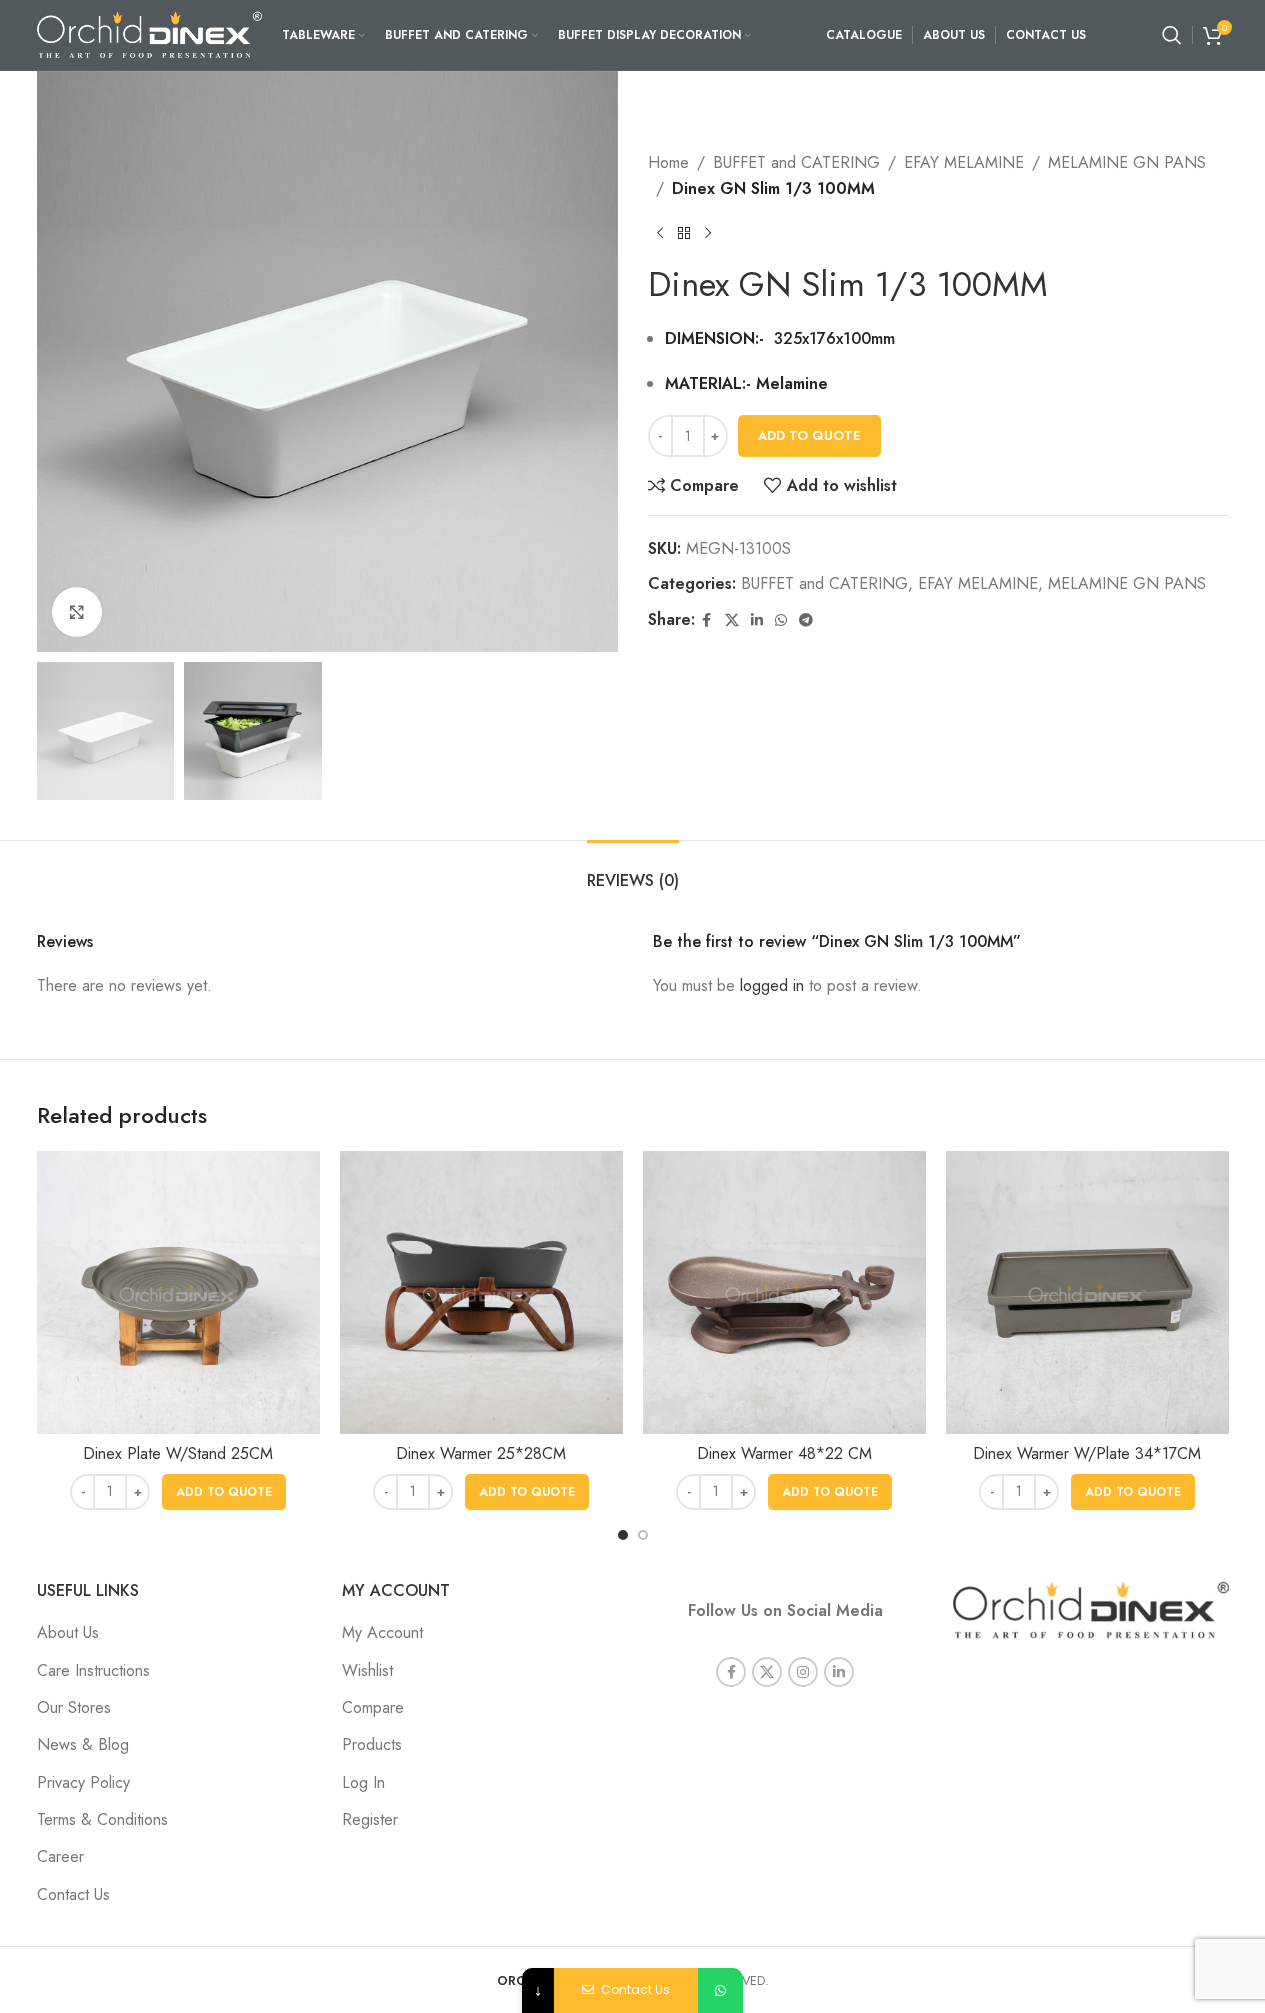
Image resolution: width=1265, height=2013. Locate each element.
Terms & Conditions (102, 1819)
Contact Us (73, 1894)
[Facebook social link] (707, 620)
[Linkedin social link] (757, 620)
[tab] (633, 870)
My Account (382, 1632)
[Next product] (708, 233)
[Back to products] (684, 233)
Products (372, 1744)
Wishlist (367, 1670)
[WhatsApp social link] (781, 620)
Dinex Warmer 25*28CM (481, 1453)
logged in (772, 985)
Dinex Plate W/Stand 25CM (178, 1453)
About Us (68, 1632)
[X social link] (732, 620)
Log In (363, 1782)
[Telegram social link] (806, 620)
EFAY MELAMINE (964, 162)
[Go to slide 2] (643, 1535)
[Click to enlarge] (77, 612)
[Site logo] (149, 33)
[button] (224, 1492)
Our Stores (74, 1707)
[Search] (1172, 35)
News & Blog (83, 1744)
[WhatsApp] (720, 1990)
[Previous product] (660, 233)
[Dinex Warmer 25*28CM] (481, 1292)
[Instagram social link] (803, 1672)
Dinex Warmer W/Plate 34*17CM (1087, 1453)
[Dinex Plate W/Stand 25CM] (178, 1292)
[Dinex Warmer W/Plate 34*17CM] (1087, 1292)
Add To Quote (809, 435)
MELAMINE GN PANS (1127, 162)
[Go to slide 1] (623, 1535)
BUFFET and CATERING (796, 162)
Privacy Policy (83, 1782)
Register (370, 1819)
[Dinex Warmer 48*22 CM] (784, 1292)
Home (668, 162)
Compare (373, 1707)
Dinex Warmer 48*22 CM (784, 1453)
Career (60, 1856)
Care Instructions (93, 1670)
